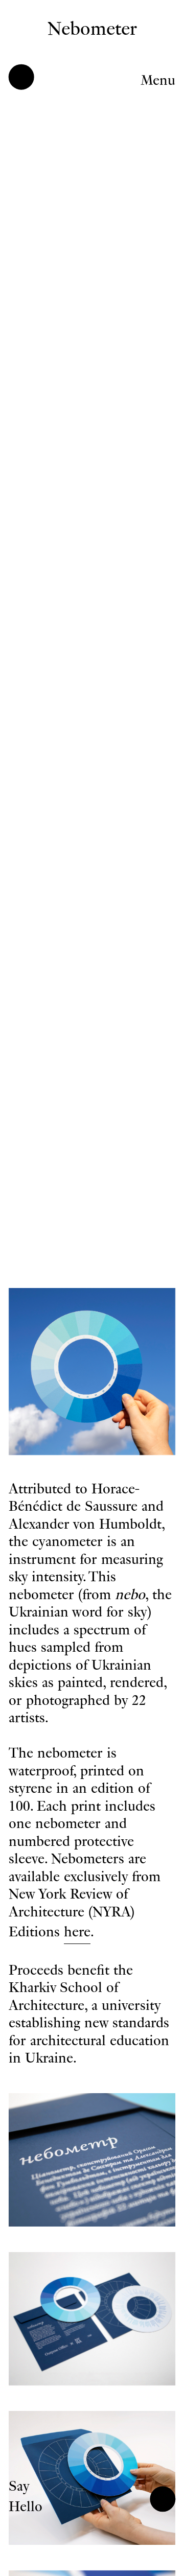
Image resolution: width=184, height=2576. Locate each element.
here (77, 1932)
